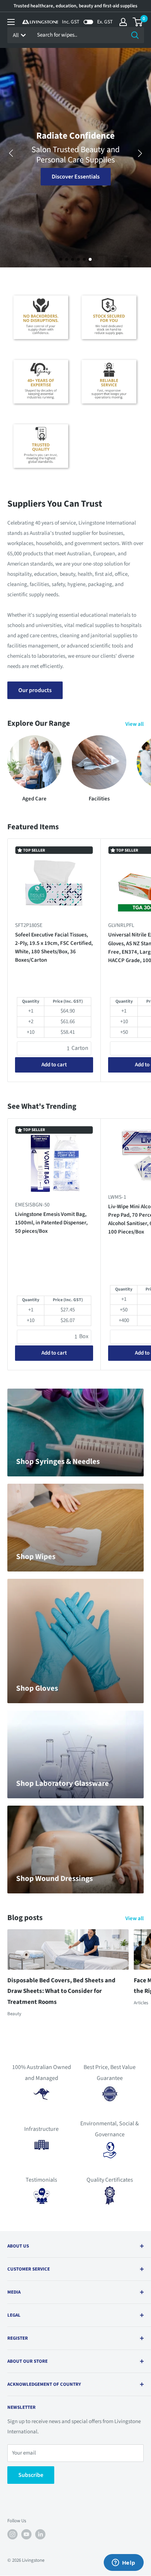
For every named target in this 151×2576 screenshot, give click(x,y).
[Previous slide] (11, 153)
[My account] (123, 22)
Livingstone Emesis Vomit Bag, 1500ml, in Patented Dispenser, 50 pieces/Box (51, 1223)
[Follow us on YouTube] (26, 2534)
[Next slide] (140, 153)
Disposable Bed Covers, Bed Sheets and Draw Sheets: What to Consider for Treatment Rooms (61, 1991)
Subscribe (31, 2475)
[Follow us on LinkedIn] (40, 2534)
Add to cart (54, 1065)
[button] (61, 259)
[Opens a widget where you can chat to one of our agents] (124, 2563)
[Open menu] (11, 22)
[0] (138, 22)
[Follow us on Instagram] (12, 2534)
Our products (35, 690)
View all (135, 724)
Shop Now (76, 177)
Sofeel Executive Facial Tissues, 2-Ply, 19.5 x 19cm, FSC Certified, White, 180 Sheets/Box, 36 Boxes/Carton (54, 948)
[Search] (135, 35)
